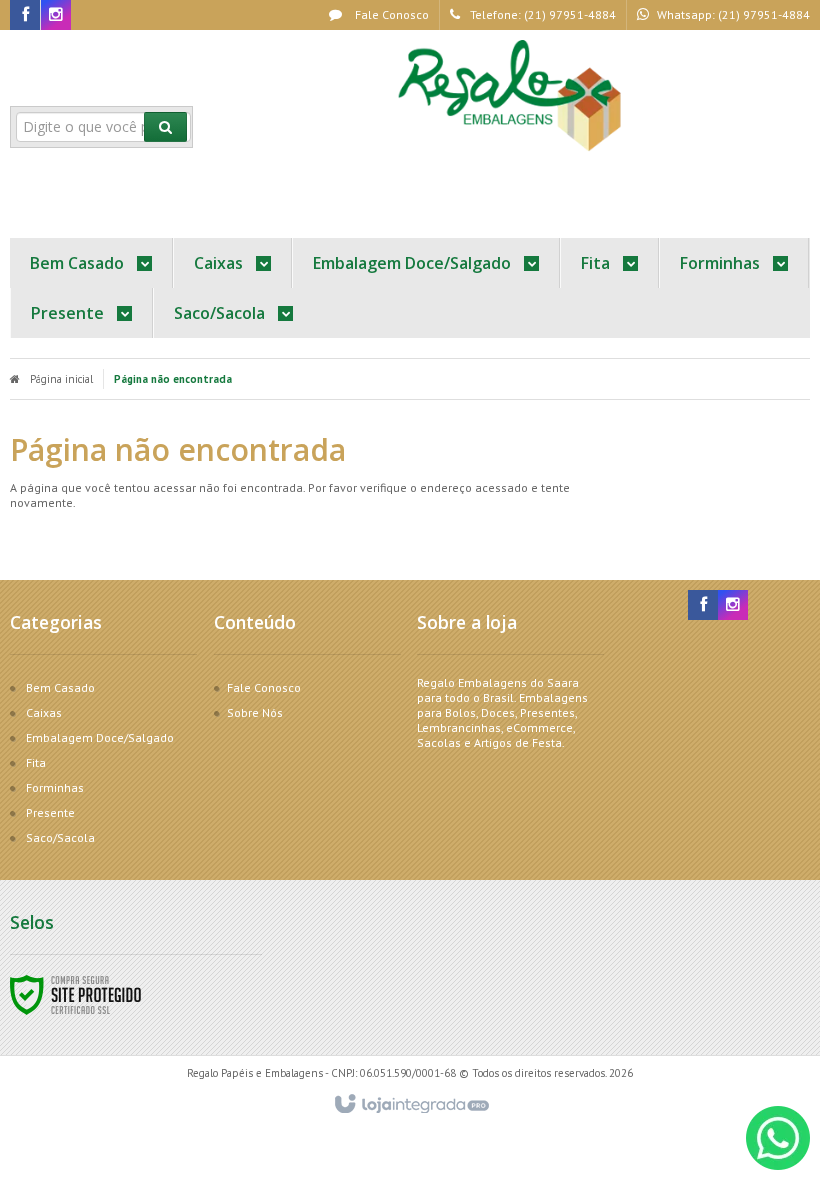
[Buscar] (165, 127)
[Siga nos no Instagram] (56, 15)
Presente (50, 812)
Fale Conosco (390, 14)
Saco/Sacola (60, 837)
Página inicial (61, 379)
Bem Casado (60, 687)
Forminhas (55, 787)
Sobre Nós (255, 712)
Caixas (44, 712)
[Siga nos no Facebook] (25, 15)
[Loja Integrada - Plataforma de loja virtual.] (410, 1105)
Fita (36, 762)
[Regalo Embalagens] (513, 96)
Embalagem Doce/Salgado (100, 737)
